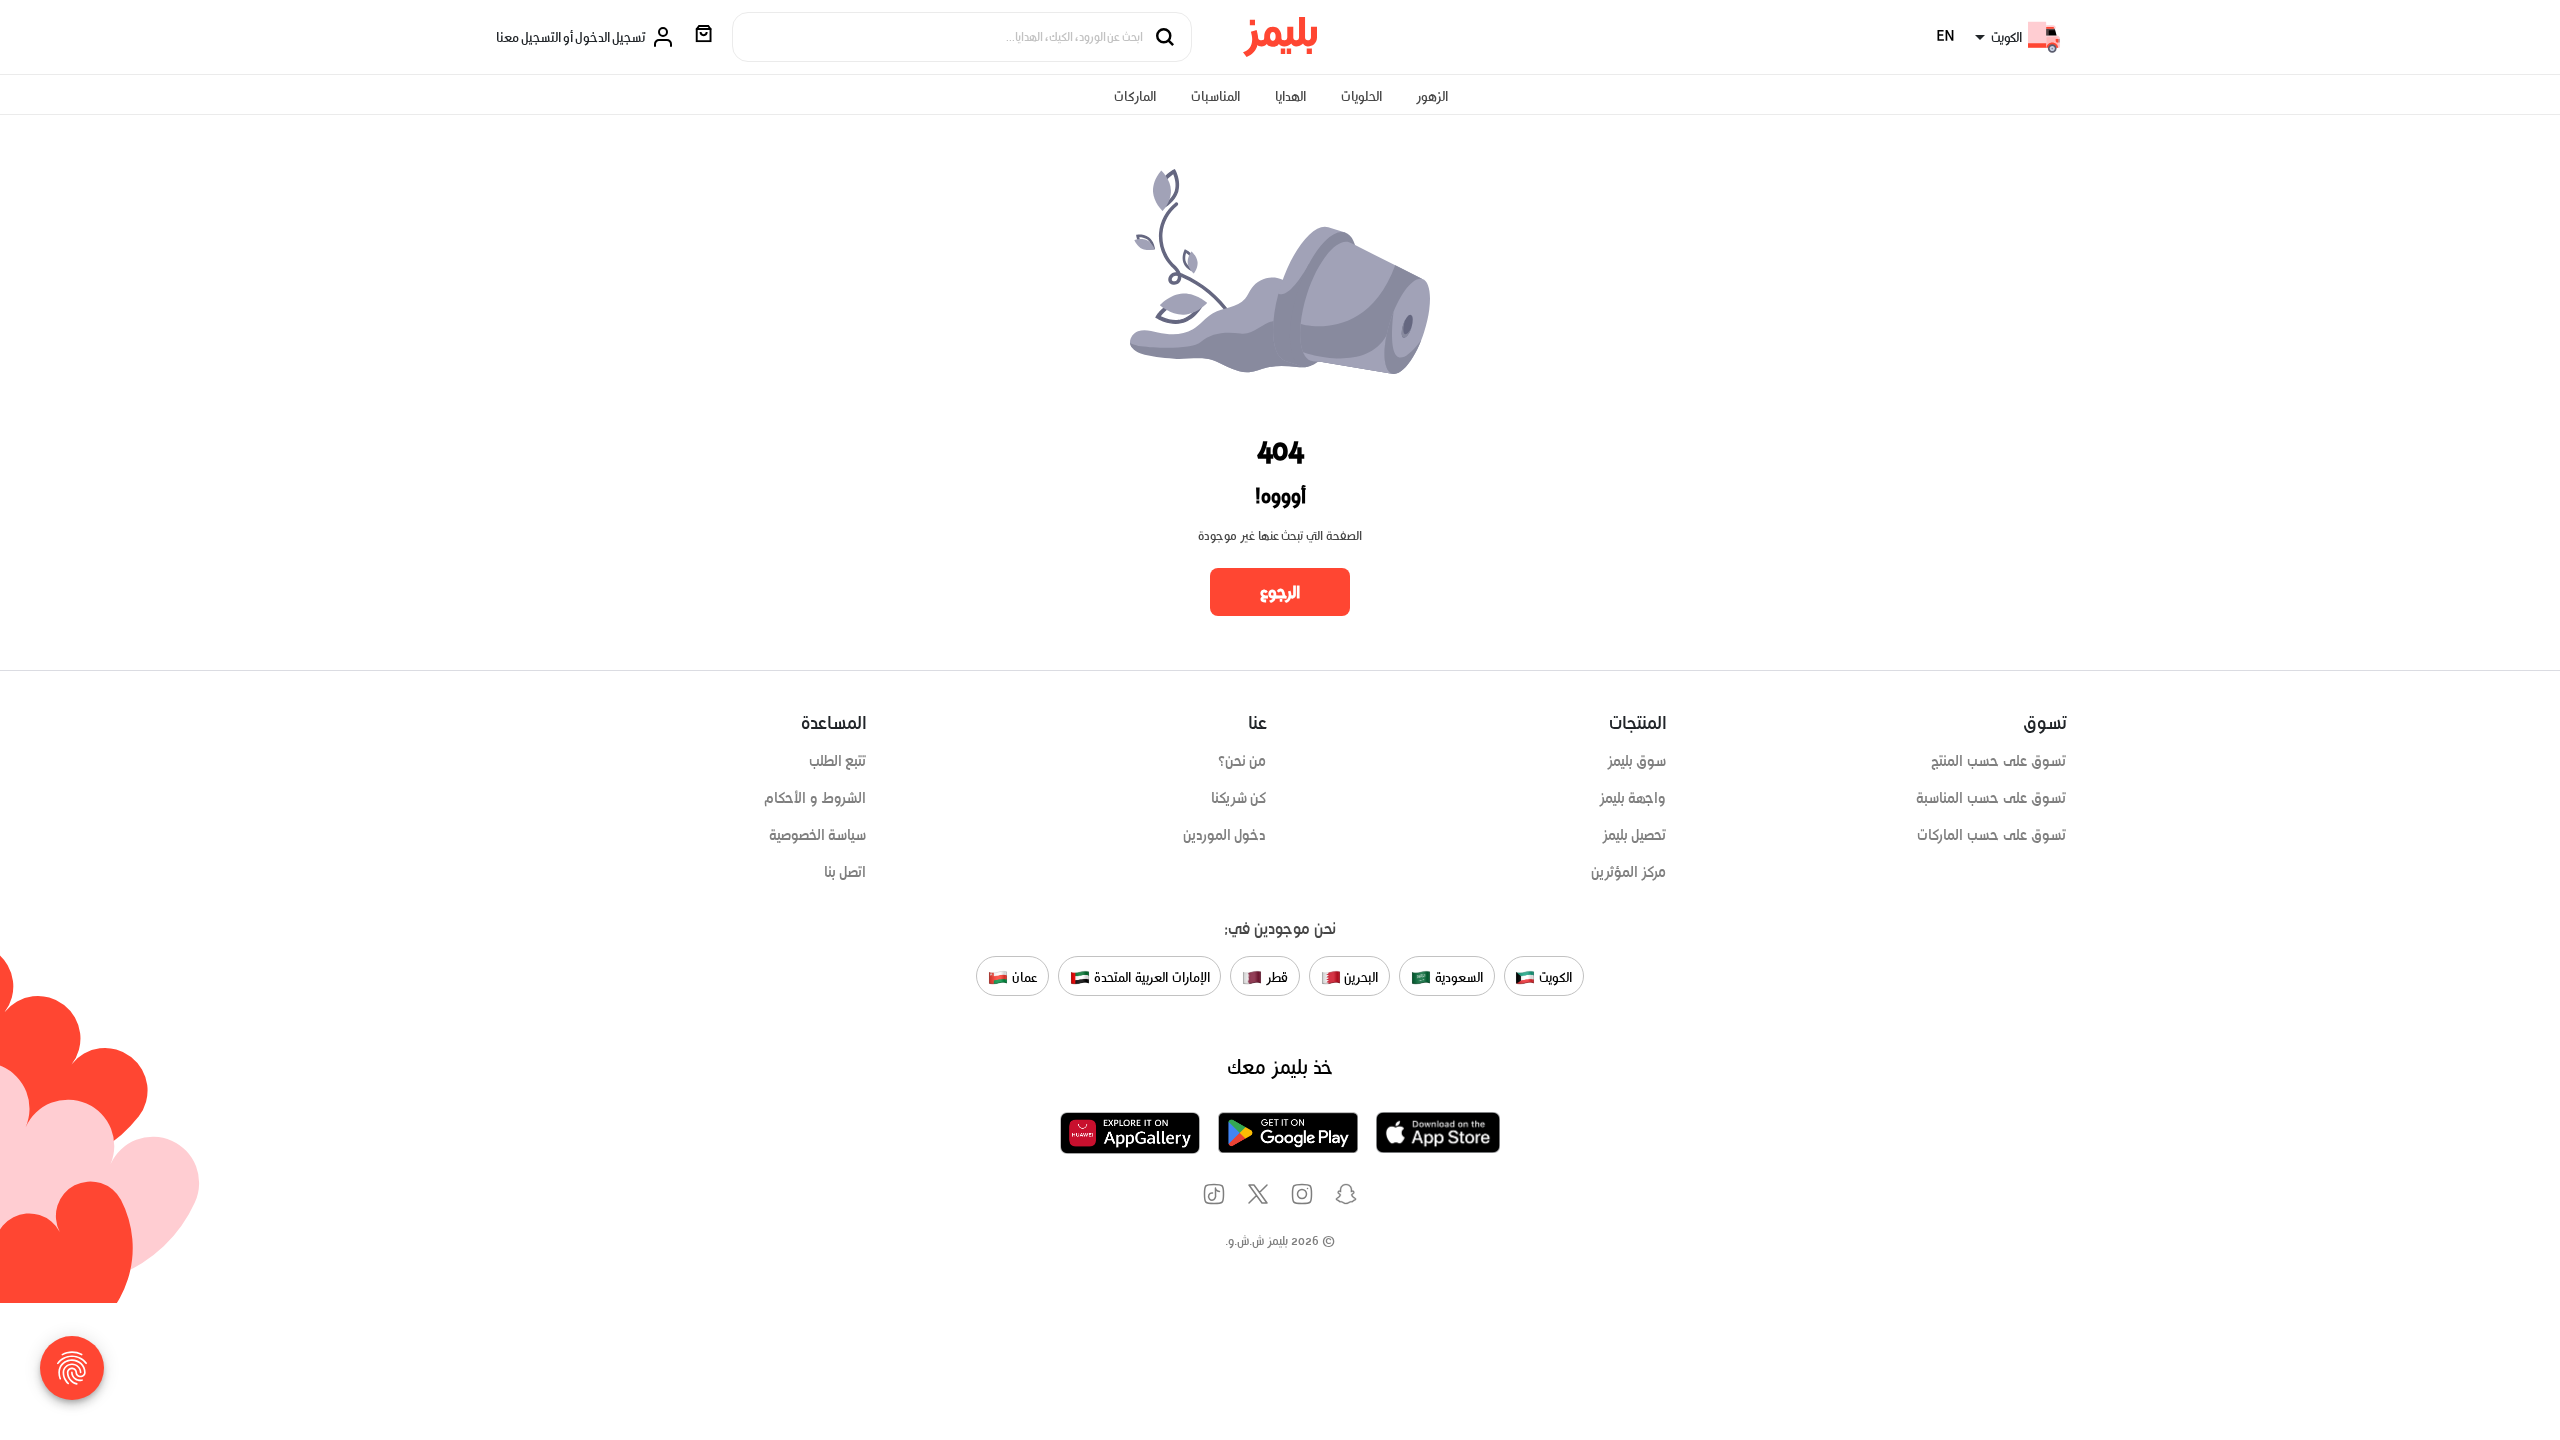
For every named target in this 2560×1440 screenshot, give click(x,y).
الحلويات (1361, 96)
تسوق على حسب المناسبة (1991, 798)
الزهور (1432, 96)
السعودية (1457, 977)
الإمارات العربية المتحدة (1149, 977)
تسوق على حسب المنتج (1998, 761)
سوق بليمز (1637, 761)
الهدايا (1290, 96)
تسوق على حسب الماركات (1991, 835)
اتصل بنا (845, 872)
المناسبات (1215, 96)
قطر (1275, 977)
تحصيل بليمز (1634, 835)
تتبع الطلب (838, 761)
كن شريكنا (1239, 798)
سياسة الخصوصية (818, 835)
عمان (1023, 977)
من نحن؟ (1242, 761)
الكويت (1553, 977)
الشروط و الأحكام (815, 798)
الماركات (1135, 96)
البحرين (1360, 977)
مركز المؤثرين (1629, 872)
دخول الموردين (1225, 835)
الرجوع (1280, 592)
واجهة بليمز (1633, 798)
